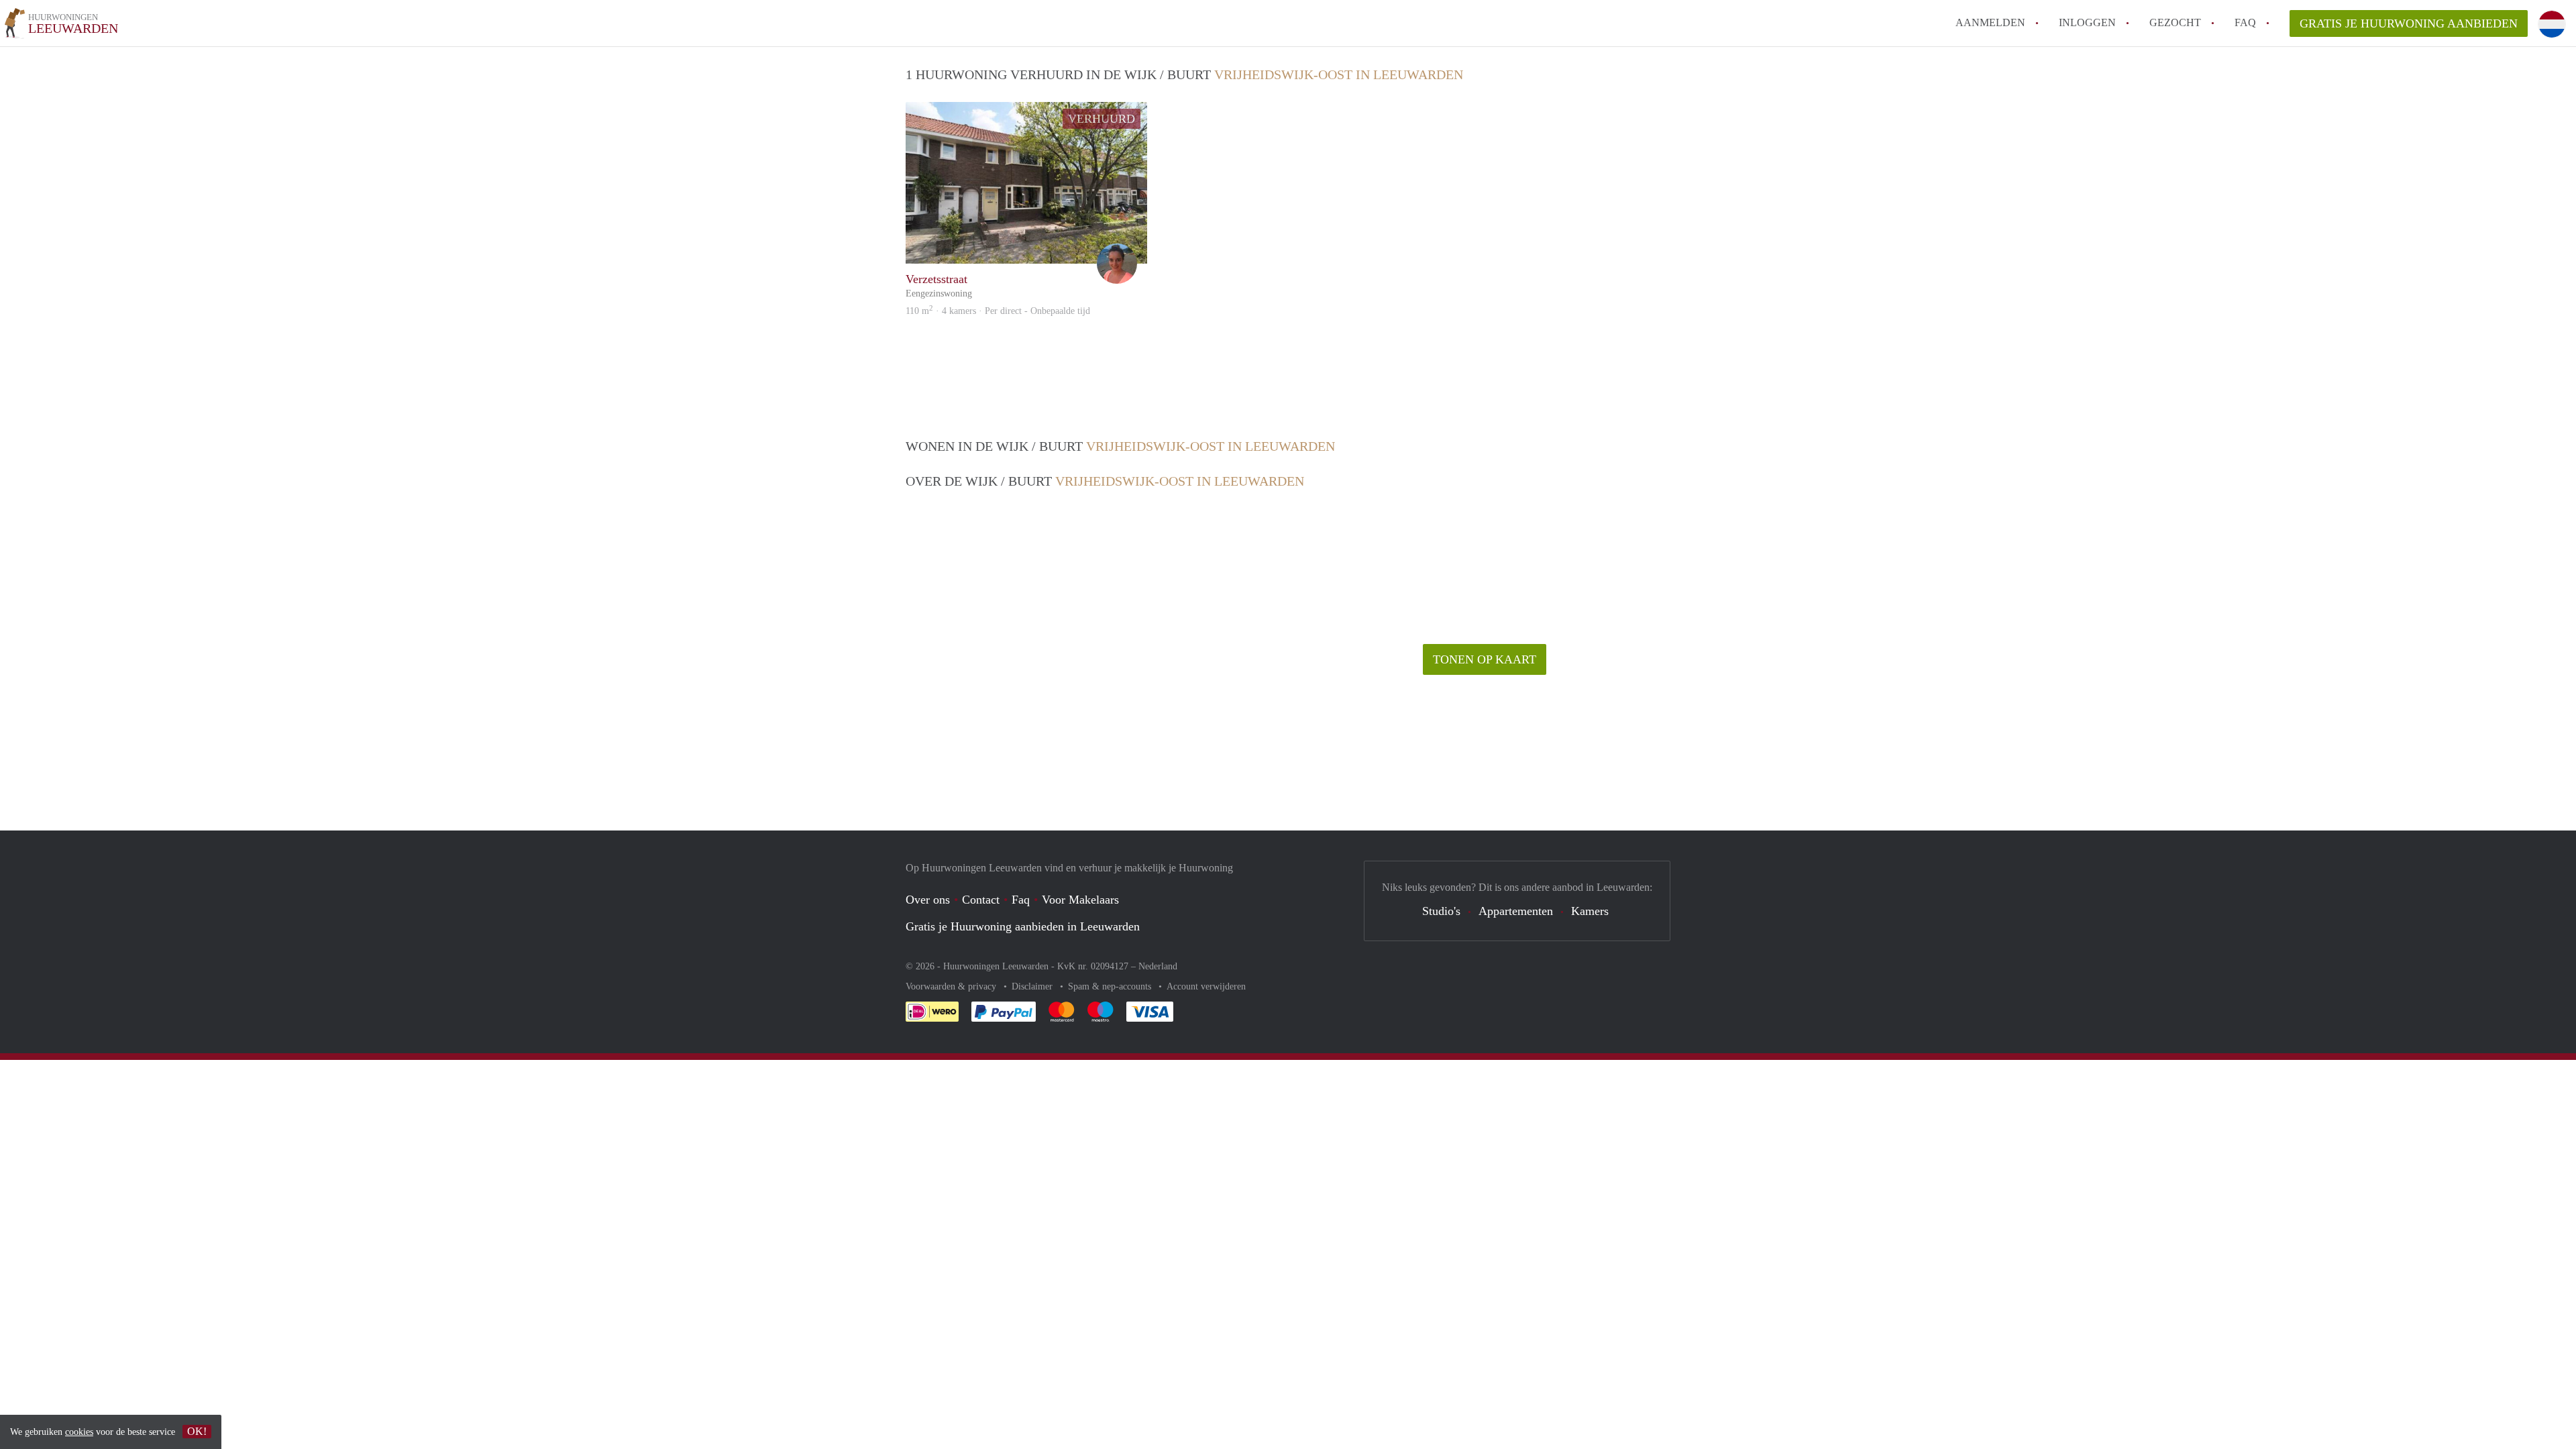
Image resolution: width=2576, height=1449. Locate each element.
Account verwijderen (1206, 986)
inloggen (2087, 22)
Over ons (928, 900)
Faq (1021, 900)
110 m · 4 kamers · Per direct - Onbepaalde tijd (998, 311)
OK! (197, 1431)
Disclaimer (1033, 986)
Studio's (1441, 911)
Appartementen (1516, 911)
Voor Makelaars (1080, 900)
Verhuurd (1102, 119)
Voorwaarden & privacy (952, 986)
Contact (981, 900)
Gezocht (2175, 22)
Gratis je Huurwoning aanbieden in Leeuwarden (1023, 926)
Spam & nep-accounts (1111, 986)
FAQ (2245, 22)
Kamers (1590, 911)
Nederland (1158, 966)
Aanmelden (1990, 22)
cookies (79, 1432)
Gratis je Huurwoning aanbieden (2409, 23)
